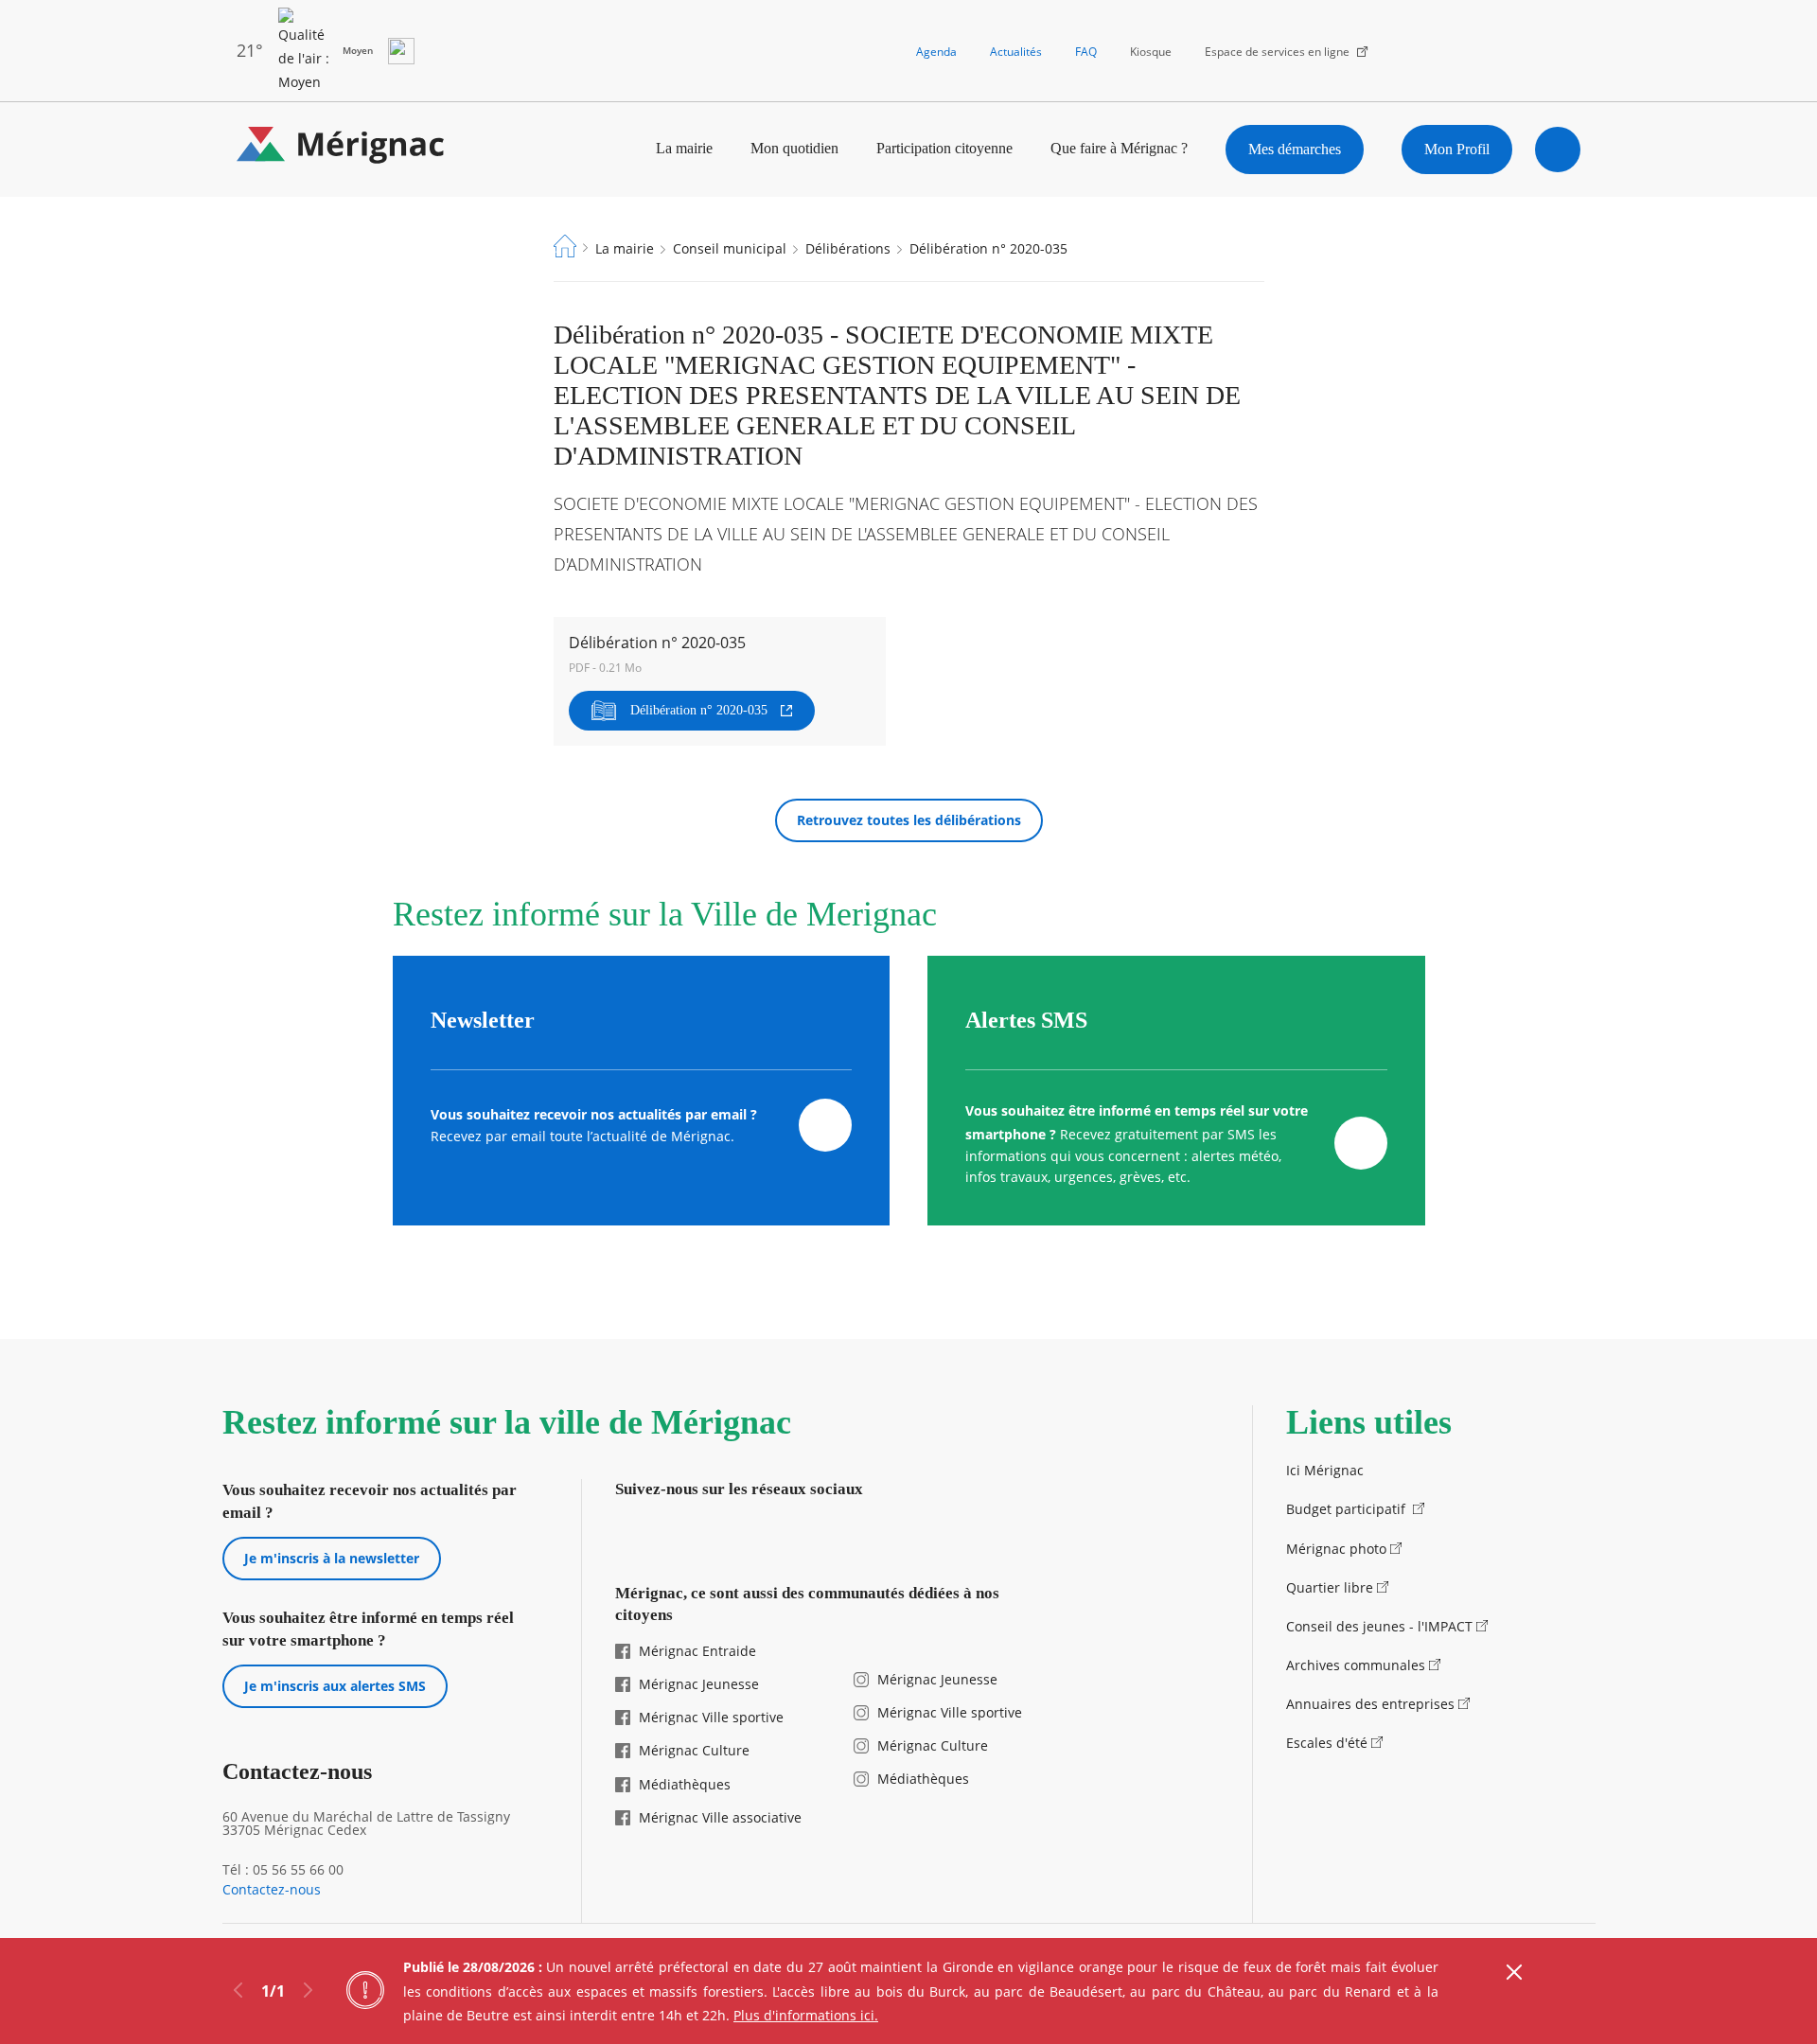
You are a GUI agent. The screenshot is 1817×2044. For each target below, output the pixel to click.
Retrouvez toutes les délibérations (909, 820)
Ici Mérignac (1325, 1470)
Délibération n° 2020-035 (699, 710)
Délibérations (848, 248)
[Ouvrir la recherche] (1558, 150)
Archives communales (1356, 1665)
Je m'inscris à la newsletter (332, 1558)
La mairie (684, 148)
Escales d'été (1327, 1743)
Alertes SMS (1026, 1020)
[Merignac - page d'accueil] (341, 149)
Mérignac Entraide (697, 1651)
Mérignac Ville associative (720, 1817)
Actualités (1016, 52)
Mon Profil (1457, 149)
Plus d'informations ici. (806, 2015)
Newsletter (483, 1020)
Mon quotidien (794, 148)
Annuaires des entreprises (1370, 1704)
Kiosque (1151, 52)
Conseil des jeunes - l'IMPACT (1379, 1626)
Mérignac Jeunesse (699, 1684)
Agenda (936, 52)
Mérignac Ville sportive (711, 1717)
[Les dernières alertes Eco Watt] (401, 51)
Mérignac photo (1336, 1549)
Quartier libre (1330, 1587)
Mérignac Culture (694, 1750)
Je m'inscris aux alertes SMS (335, 1686)
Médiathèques (685, 1784)
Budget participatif (1348, 1509)
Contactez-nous (272, 1890)
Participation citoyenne (944, 148)
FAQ (1086, 52)
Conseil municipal (730, 248)
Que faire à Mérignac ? (1119, 148)
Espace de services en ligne (1277, 52)
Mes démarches (1295, 149)
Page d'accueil (565, 246)
